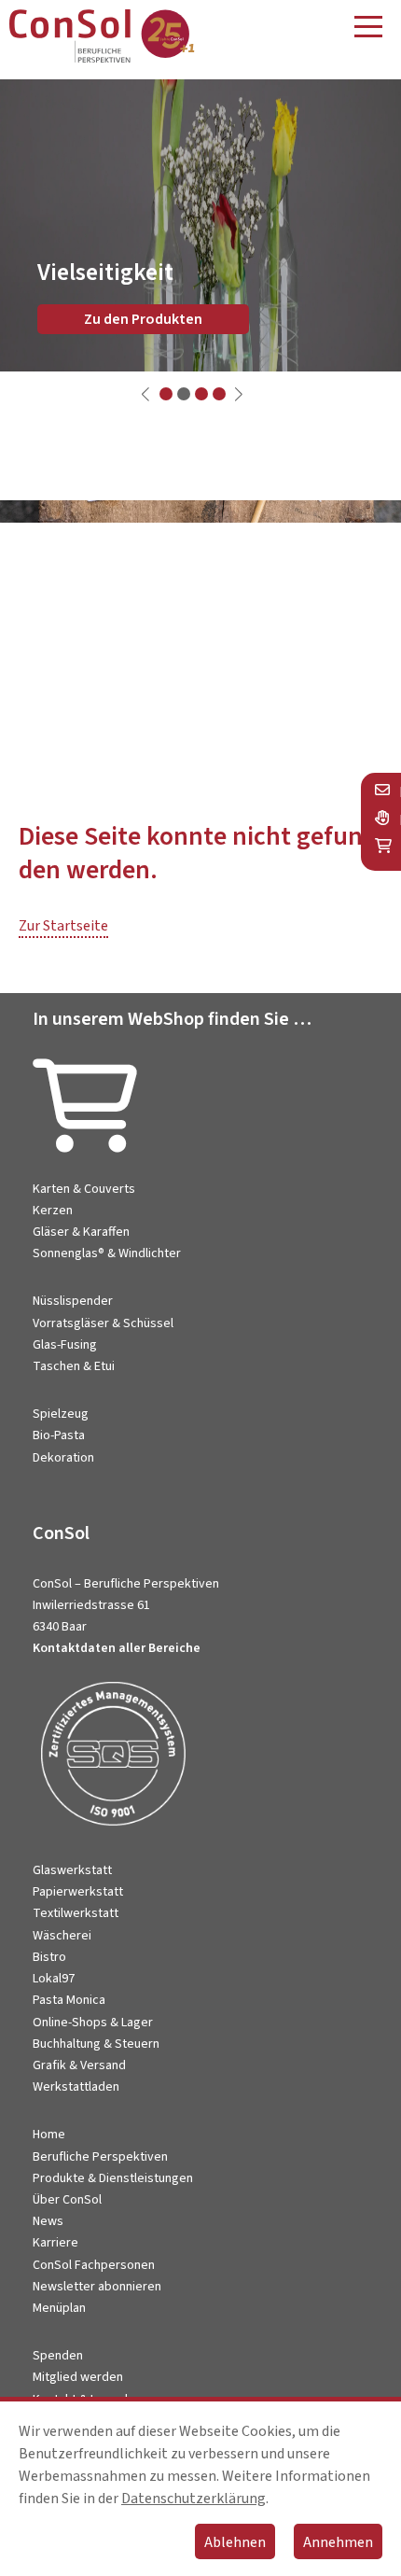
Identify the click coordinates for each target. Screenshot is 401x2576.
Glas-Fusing (65, 1345)
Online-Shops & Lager (93, 2023)
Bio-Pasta (59, 1435)
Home (49, 2135)
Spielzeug (61, 1414)
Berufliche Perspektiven (100, 2157)
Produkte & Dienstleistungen (113, 2178)
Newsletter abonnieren (97, 2287)
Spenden (58, 2356)
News (48, 2221)
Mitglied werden (78, 2377)
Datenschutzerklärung (194, 2499)
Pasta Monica (69, 2000)
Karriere (55, 2243)
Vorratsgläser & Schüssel (103, 1323)
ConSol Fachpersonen (94, 2265)
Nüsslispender (73, 1301)
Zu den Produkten (143, 319)
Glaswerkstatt (72, 1870)
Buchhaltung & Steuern (96, 2044)
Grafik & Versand (79, 2065)
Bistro (49, 1957)
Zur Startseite (63, 926)
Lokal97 (54, 1979)
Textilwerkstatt (76, 1913)
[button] (166, 394)
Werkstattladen (76, 2087)
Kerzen (53, 1211)
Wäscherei (62, 1936)
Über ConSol (67, 2200)
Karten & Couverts (84, 1189)
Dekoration (63, 1458)
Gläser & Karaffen (81, 1232)
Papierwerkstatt (78, 1892)
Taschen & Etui (74, 1366)
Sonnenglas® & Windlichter (107, 1253)
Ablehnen (235, 2542)
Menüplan (59, 2308)
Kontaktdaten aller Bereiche (117, 1648)
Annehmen (338, 2542)
